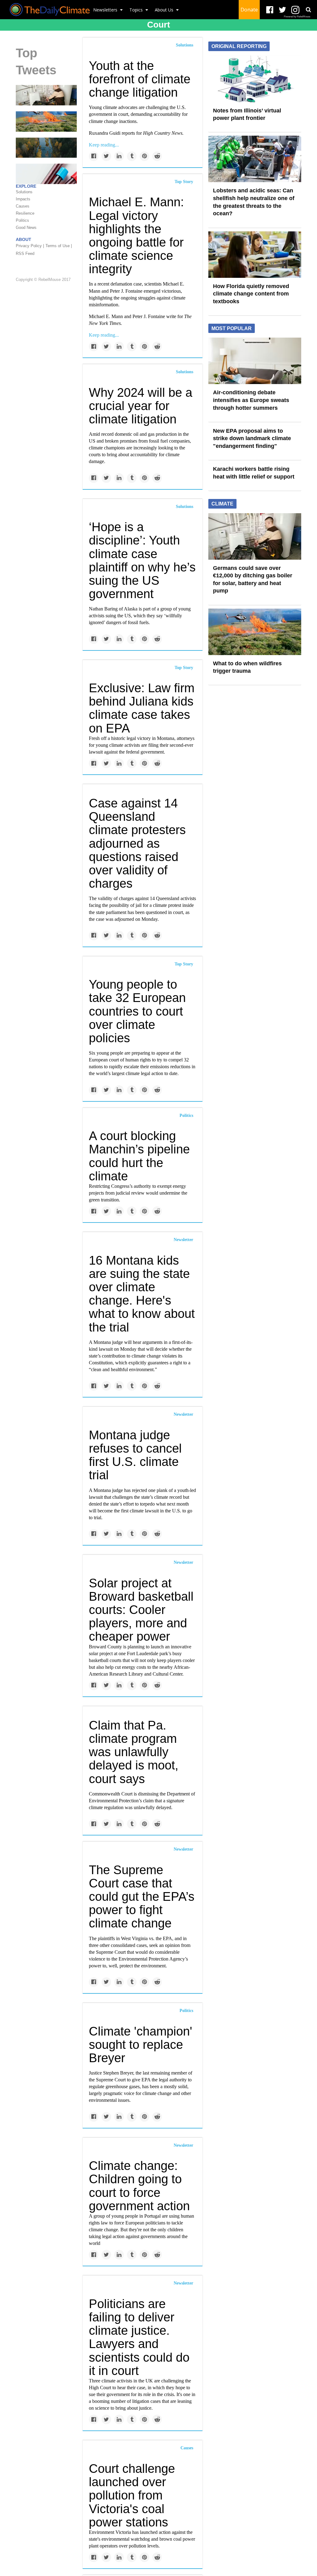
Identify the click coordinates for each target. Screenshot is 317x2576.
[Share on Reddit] (157, 156)
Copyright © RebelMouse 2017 (43, 280)
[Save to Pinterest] (144, 156)
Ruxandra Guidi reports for (136, 133)
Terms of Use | (59, 246)
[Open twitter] (282, 10)
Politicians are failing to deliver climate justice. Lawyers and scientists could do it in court (139, 2337)
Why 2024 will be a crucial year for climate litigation (141, 406)
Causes (187, 2448)
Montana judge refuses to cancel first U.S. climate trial (135, 1455)
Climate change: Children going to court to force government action (139, 2186)
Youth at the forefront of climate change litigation (140, 79)
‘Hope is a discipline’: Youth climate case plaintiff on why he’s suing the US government (142, 560)
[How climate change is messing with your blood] (46, 173)
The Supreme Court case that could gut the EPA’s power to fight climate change (142, 1897)
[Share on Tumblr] (132, 156)
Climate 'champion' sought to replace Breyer (141, 2045)
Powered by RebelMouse (297, 17)
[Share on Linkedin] (119, 156)
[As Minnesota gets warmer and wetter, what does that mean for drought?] (46, 147)
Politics (186, 1115)
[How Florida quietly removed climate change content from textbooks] (255, 254)
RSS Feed (25, 254)
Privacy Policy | (30, 246)
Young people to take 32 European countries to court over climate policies (137, 1011)
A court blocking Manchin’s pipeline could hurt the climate (139, 1156)
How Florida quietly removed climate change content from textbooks (251, 294)
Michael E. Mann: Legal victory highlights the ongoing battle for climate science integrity (136, 235)
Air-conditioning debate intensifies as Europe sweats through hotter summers (251, 400)
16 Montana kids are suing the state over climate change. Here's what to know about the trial (142, 1294)
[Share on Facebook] (94, 156)
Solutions (185, 45)
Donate (249, 10)
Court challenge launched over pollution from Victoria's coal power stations (132, 2495)
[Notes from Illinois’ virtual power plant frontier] (255, 78)
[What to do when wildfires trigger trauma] (46, 121)
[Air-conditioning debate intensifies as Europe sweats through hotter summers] (255, 361)
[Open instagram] (295, 10)
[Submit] (308, 10)
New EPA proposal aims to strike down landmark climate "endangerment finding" (252, 438)
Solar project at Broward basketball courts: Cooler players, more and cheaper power (141, 1610)
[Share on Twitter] (106, 156)
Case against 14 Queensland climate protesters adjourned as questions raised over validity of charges (137, 843)
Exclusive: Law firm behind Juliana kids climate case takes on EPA (142, 708)
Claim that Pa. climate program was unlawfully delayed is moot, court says (134, 1752)
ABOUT (24, 239)
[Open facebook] (270, 10)
